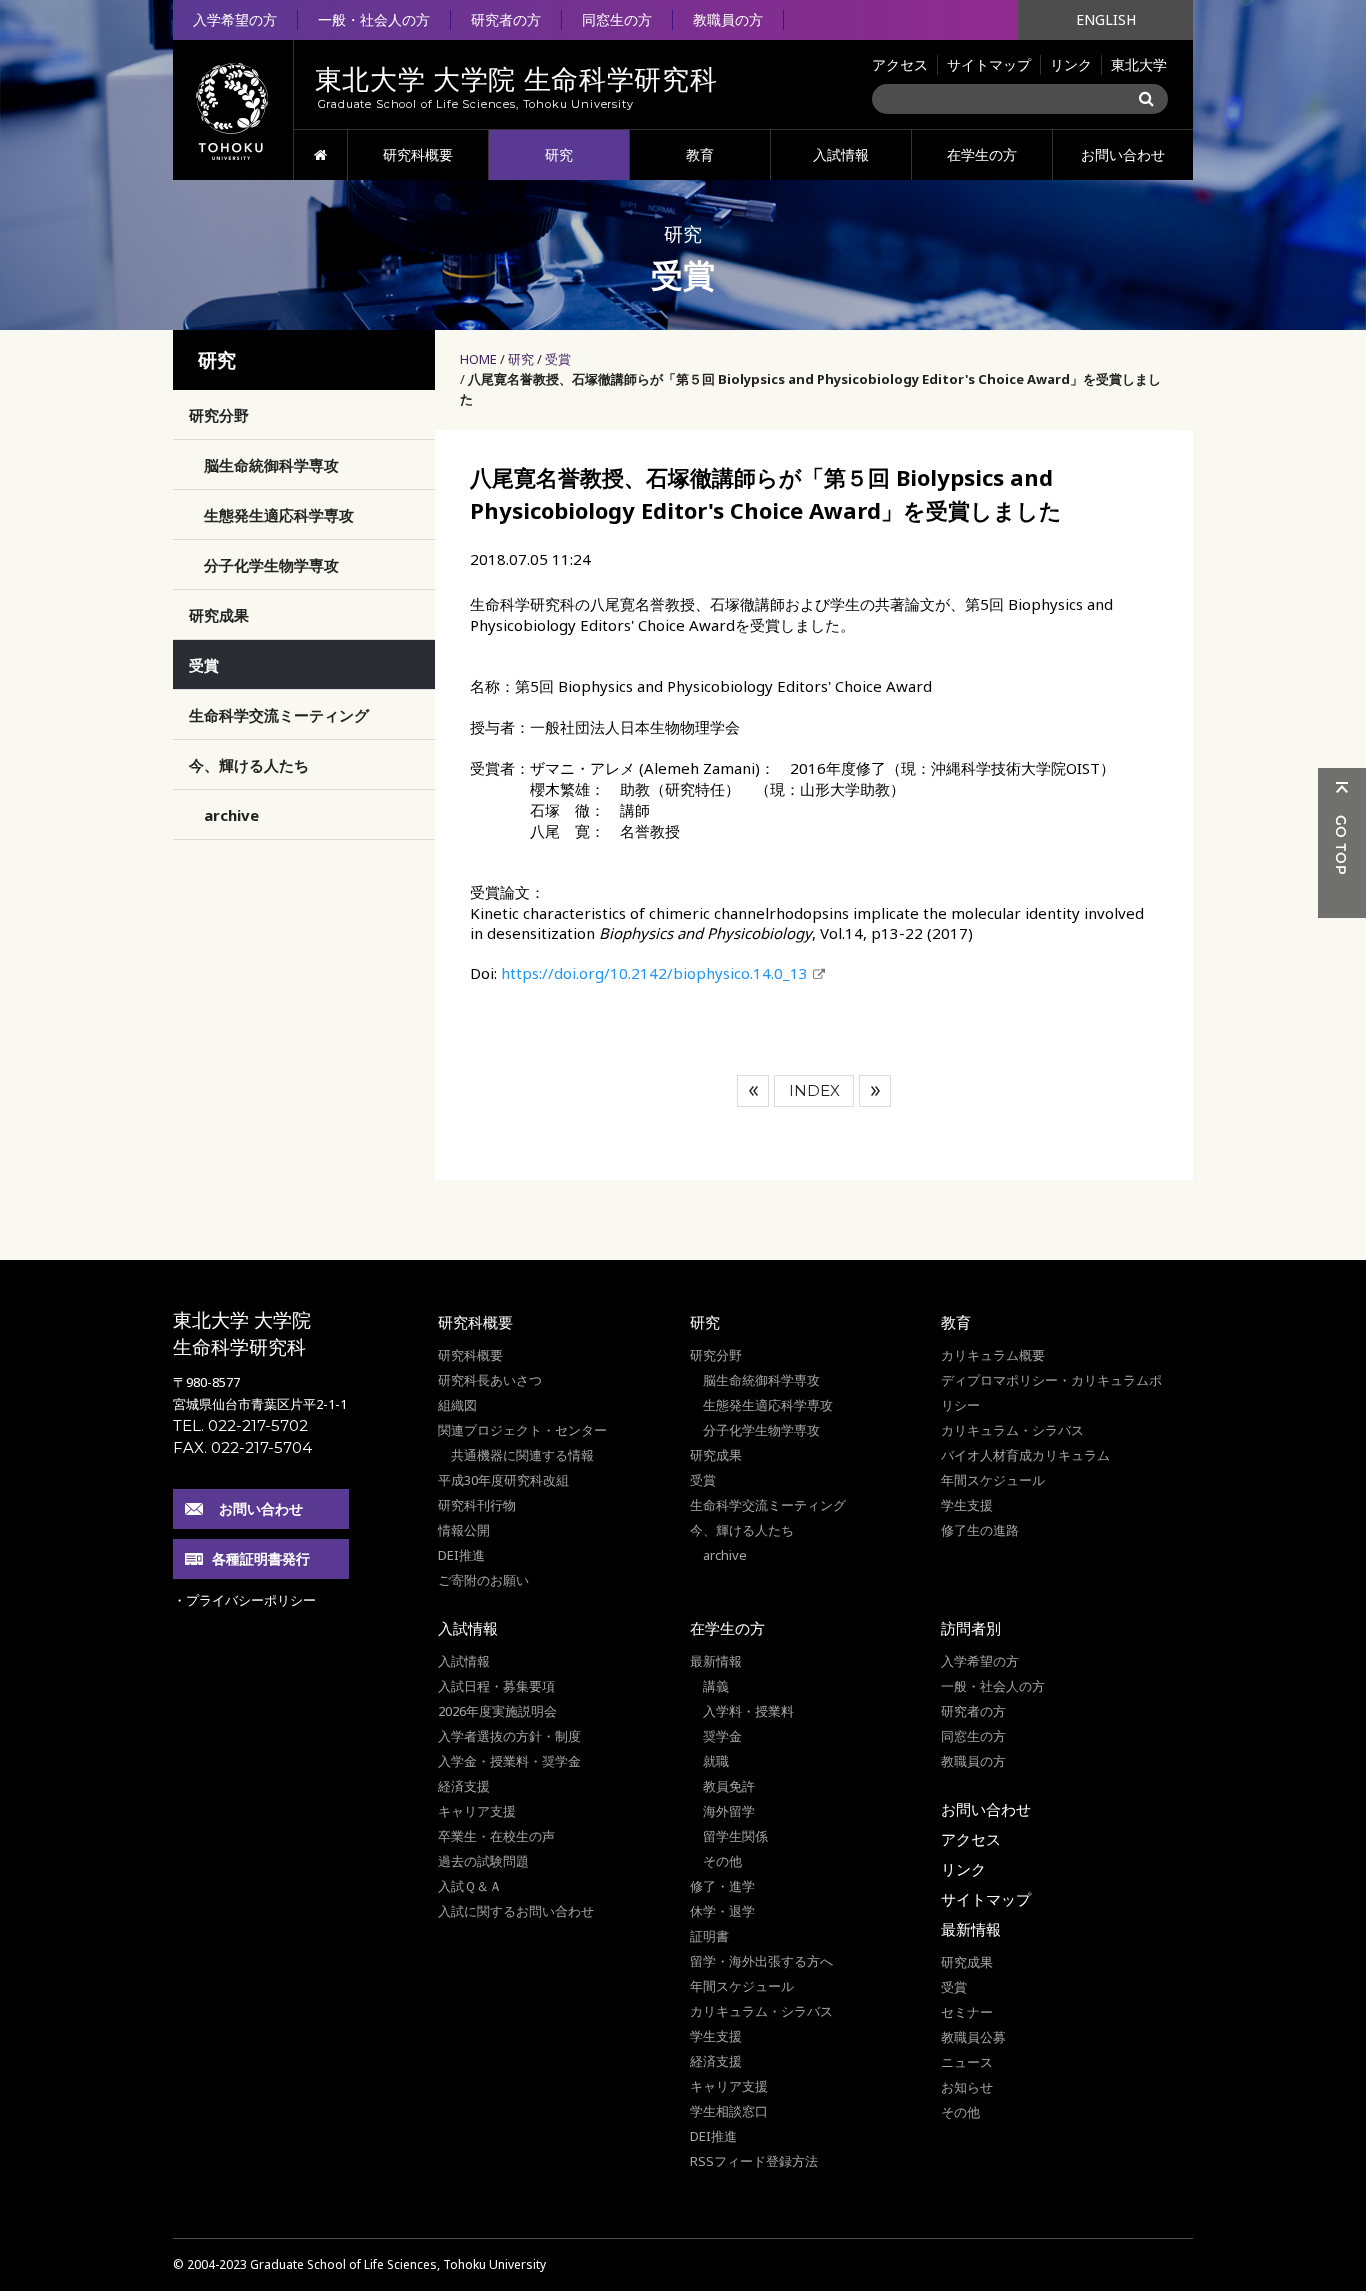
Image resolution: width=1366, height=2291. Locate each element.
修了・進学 (722, 1886)
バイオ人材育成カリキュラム (1025, 1455)
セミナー (967, 2012)
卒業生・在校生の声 (496, 1836)
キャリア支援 (477, 1811)
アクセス (900, 64)
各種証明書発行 (261, 1558)
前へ (753, 1091)
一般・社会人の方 (374, 19)
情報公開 (464, 1530)
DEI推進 (461, 1555)
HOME (320, 155)
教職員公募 (973, 2037)
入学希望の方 (235, 19)
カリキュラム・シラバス (1012, 1430)
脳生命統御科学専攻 (271, 465)
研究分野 (219, 415)
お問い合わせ (1123, 154)
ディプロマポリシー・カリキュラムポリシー (1051, 1392)
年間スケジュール (993, 1480)
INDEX (814, 1090)
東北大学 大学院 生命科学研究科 (242, 1333)
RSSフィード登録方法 (754, 2161)
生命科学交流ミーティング (279, 715)
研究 (559, 154)
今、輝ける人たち (249, 765)
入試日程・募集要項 (496, 1686)
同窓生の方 (617, 19)
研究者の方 (506, 19)
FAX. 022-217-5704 (242, 1447)
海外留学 (729, 1811)
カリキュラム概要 (993, 1355)
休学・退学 (722, 1911)
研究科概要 (418, 154)
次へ (875, 1091)
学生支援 (967, 1505)
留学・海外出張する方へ (761, 1961)
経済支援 (464, 1786)
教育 (700, 154)
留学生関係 (735, 1836)
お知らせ (967, 2087)
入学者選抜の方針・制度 (509, 1736)
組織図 (457, 1405)
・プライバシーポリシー (244, 1600)
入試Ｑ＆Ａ (470, 1886)
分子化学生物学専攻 (271, 565)
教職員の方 (728, 19)
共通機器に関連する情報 (522, 1455)
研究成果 (219, 615)
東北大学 (1139, 64)
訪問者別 (971, 1628)
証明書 (709, 1936)
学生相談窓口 (729, 2111)
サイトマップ (989, 64)
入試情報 (841, 154)
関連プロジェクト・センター (522, 1430)
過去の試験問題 (483, 1861)
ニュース (967, 2062)
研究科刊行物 (477, 1505)
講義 (716, 1686)
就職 (716, 1761)
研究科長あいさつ (490, 1380)
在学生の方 (982, 154)
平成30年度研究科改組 (503, 1480)
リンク (1071, 64)
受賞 (558, 359)
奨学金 (722, 1736)
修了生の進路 (980, 1530)
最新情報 (716, 1661)
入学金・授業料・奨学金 (509, 1761)
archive (231, 815)
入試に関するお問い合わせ (516, 1911)
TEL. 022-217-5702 (240, 1425)
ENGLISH (1106, 19)
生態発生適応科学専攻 (279, 515)
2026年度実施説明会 (497, 1711)
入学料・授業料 (748, 1711)
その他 (722, 1861)
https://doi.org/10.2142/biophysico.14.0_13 (654, 973)
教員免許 (729, 1786)
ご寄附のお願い (483, 1580)
